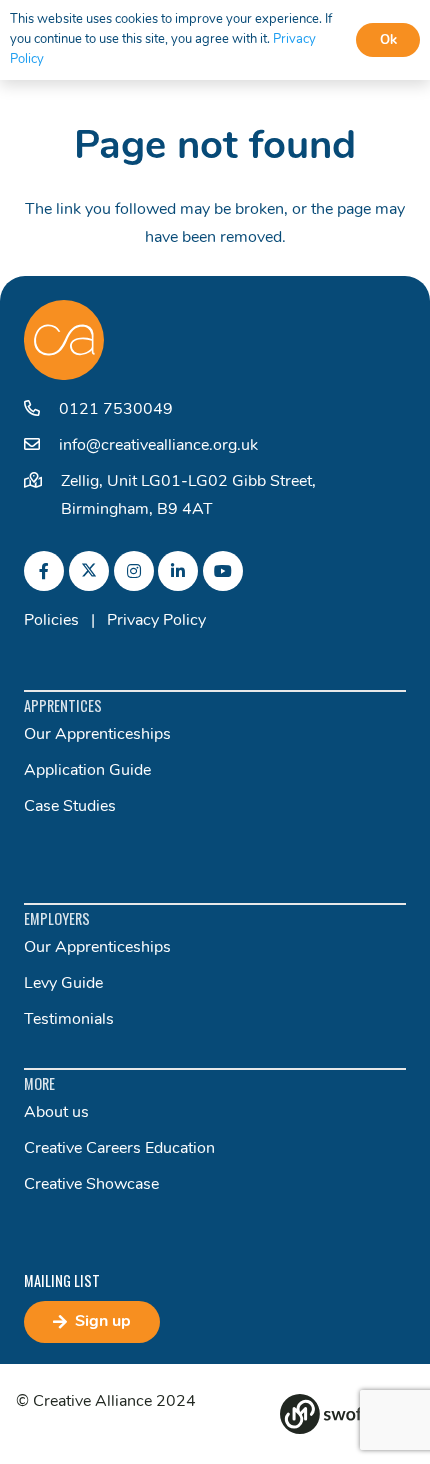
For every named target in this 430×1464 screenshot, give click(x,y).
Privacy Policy (156, 621)
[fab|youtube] (223, 571)
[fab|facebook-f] (44, 571)
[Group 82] (347, 1414)
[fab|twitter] (89, 571)
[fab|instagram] (134, 571)
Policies (51, 621)
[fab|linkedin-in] (178, 571)
